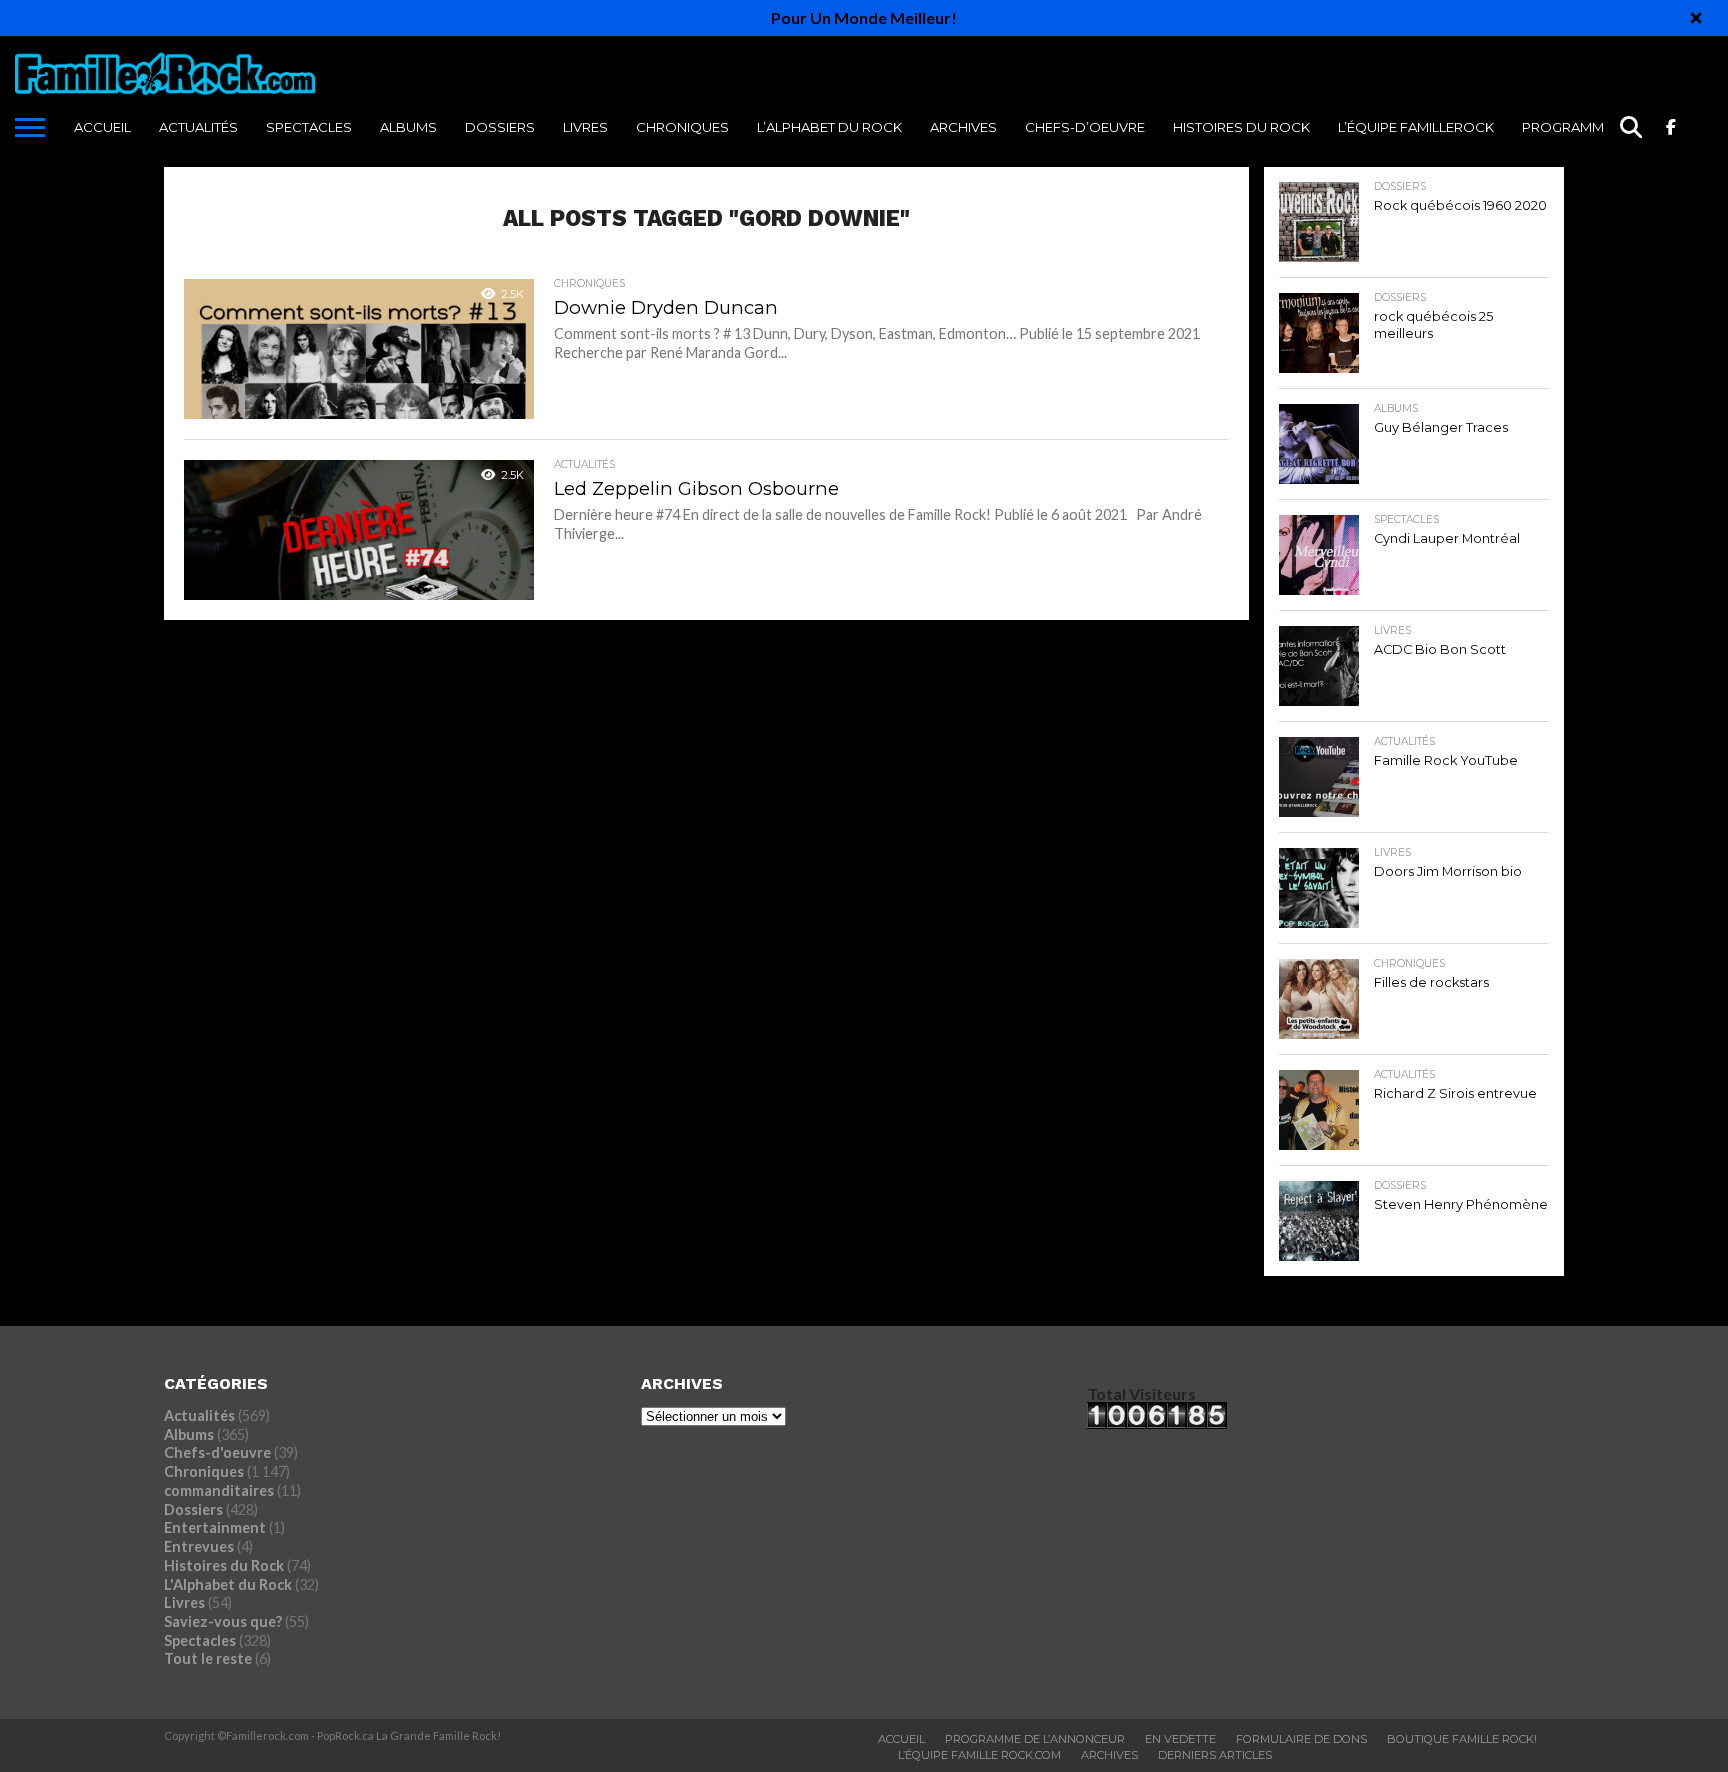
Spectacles (309, 127)
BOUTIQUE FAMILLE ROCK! (1462, 1739)
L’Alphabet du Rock (829, 127)
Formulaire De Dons (1301, 1739)
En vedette (1180, 1739)
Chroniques (682, 127)
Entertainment (215, 1527)
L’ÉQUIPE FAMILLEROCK (1416, 127)
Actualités (198, 127)
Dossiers (500, 127)
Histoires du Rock (1241, 127)
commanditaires (219, 1490)
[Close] (1696, 18)
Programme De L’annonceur (1035, 1739)
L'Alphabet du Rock (228, 1584)
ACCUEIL (102, 127)
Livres (585, 127)
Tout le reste (208, 1658)
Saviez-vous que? (223, 1621)
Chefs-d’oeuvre (1085, 127)
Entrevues (199, 1546)
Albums (408, 127)
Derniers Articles (1215, 1755)
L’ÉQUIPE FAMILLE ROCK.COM (979, 1755)
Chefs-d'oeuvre (217, 1452)
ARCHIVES (963, 127)
